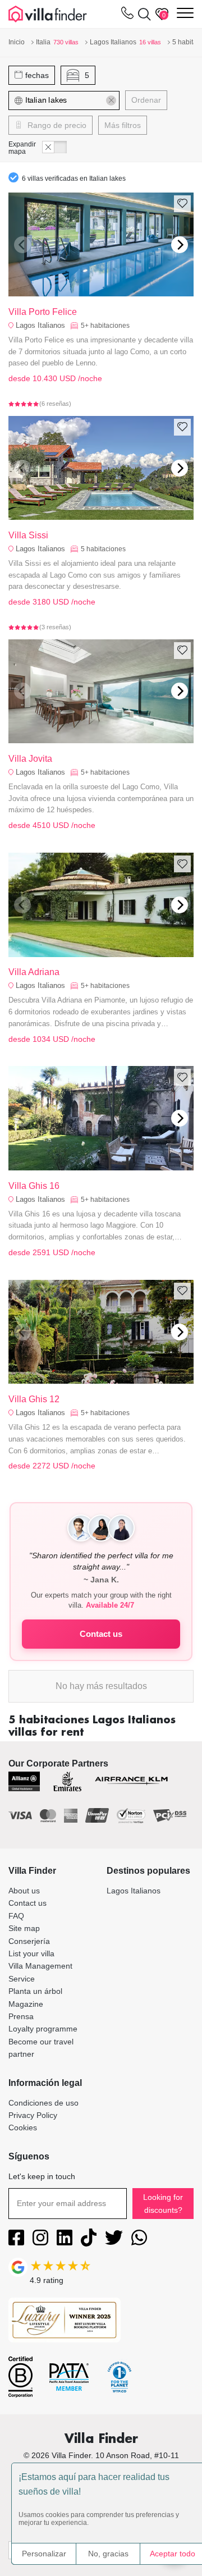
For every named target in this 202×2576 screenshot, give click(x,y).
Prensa (21, 2016)
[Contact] (127, 15)
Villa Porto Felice (43, 312)
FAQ (16, 1916)
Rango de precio (56, 125)
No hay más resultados (101, 1686)
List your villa (31, 1953)
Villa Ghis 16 (34, 1186)
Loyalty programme (43, 2029)
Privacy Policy (33, 2115)
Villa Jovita (30, 759)
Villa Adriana (34, 972)
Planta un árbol (35, 1991)
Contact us (101, 1634)
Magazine (26, 2004)
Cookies (23, 2127)
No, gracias (108, 2554)
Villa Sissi (28, 535)
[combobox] (76, 100)
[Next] (180, 245)
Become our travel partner (41, 2048)
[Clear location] (111, 100)
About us (24, 1891)
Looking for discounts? (163, 2203)
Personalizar (44, 2554)
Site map (24, 1928)
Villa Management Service (40, 1972)
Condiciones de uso (43, 2103)
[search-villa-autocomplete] (142, 14)
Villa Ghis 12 (34, 1399)
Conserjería (29, 1941)
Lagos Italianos (40, 325)
